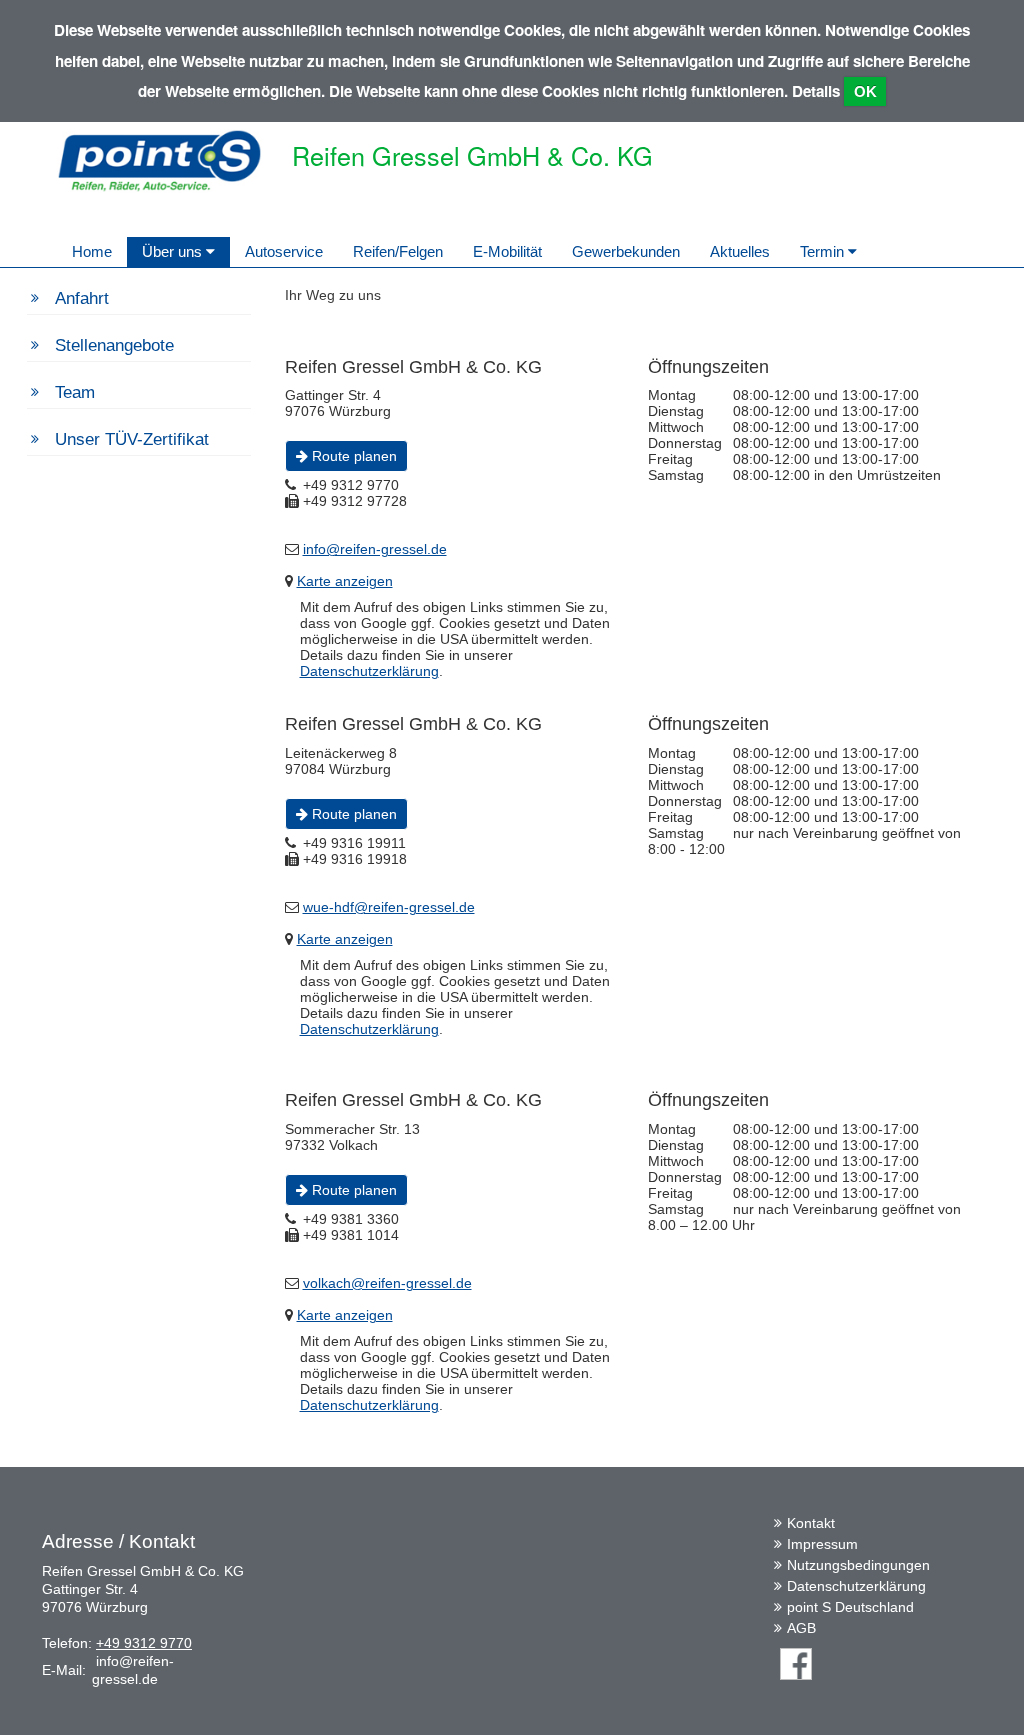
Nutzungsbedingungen (858, 1565)
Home (92, 251)
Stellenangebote (114, 345)
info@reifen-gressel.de (375, 549)
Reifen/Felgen (398, 251)
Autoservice (284, 251)
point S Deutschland (850, 1607)
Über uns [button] (174, 251)
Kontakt (811, 1523)
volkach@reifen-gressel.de (387, 1283)
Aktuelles (740, 251)
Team (75, 392)
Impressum (822, 1544)
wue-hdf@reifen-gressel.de (389, 907)
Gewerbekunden (626, 251)
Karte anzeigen (345, 581)
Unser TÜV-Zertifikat (132, 439)
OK (865, 91)
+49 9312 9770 (144, 1643)
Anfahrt (82, 298)
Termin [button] (824, 251)
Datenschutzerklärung (369, 671)
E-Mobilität (507, 251)
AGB (801, 1628)
